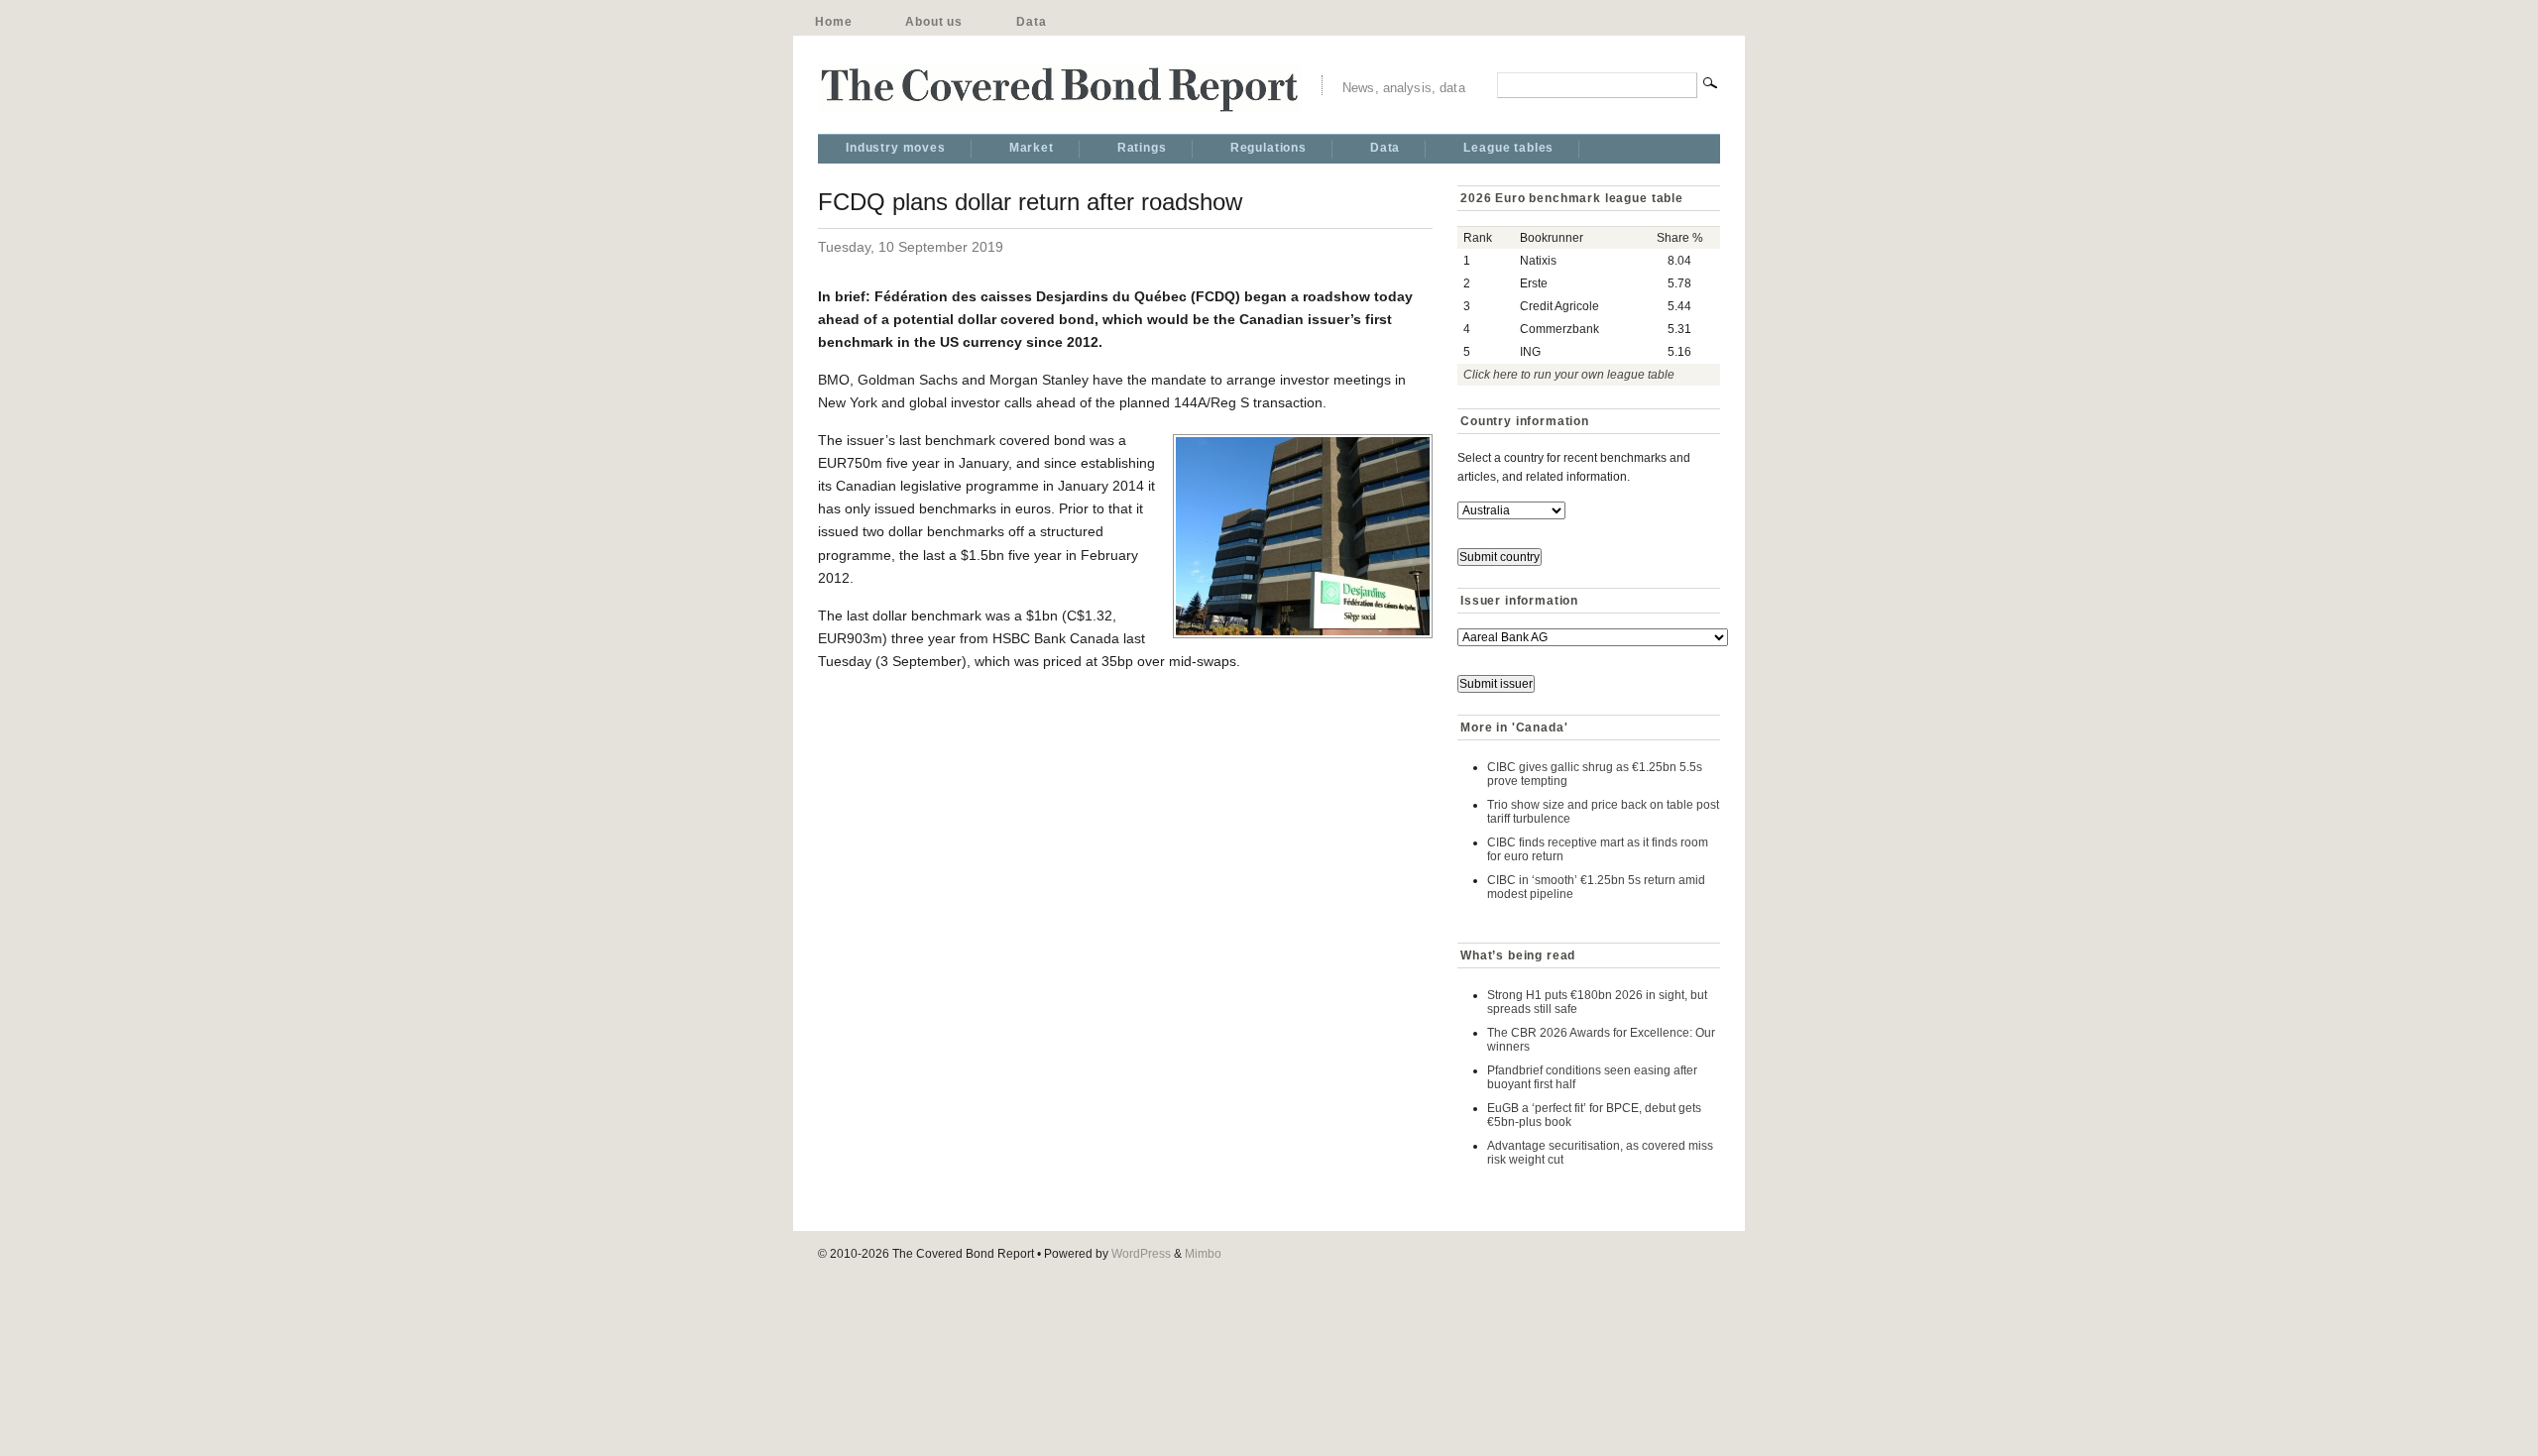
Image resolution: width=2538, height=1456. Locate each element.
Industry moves (896, 148)
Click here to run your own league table (1569, 375)
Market (1032, 148)
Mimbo (1203, 1254)
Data (1031, 22)
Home (833, 22)
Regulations (1269, 148)
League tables (1508, 148)
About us (934, 22)
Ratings (1142, 148)
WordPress (1141, 1254)
